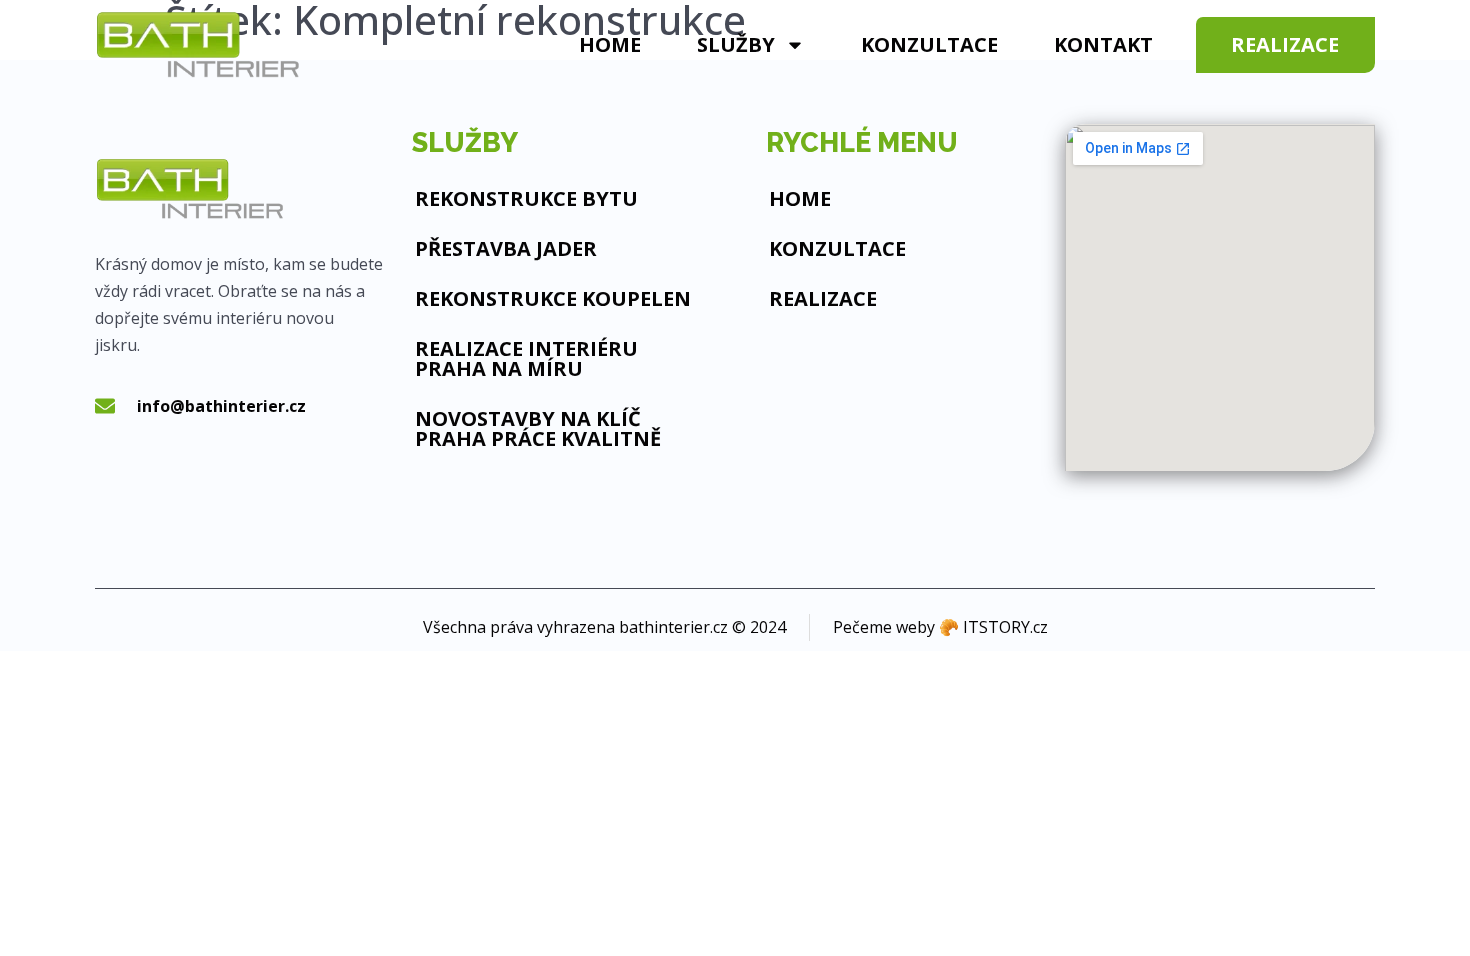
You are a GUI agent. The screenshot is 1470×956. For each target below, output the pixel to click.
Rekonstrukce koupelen (553, 298)
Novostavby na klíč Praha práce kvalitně (538, 428)
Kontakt (1103, 44)
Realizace (823, 298)
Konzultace (929, 44)
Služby (736, 44)
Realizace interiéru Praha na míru (526, 358)
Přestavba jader (506, 248)
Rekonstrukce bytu (526, 198)
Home (610, 44)
